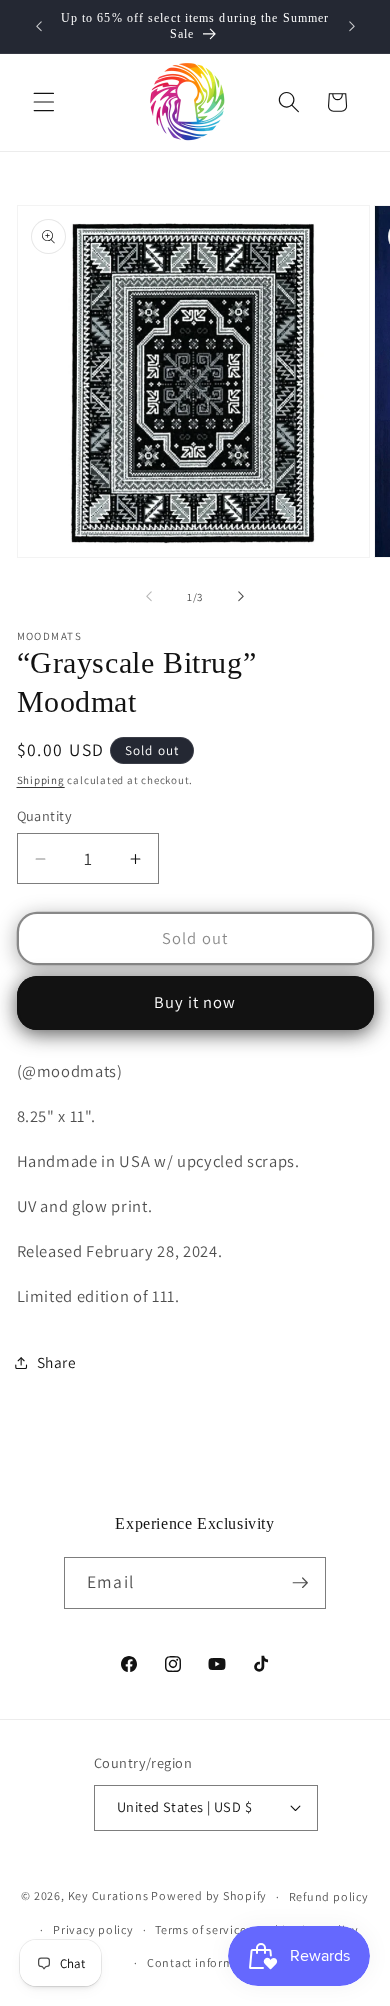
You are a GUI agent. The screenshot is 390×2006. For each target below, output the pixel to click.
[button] (44, 102)
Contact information (206, 1962)
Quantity (45, 815)
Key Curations (108, 1896)
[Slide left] (149, 597)
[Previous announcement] (39, 27)
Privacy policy (93, 1929)
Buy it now (195, 1002)
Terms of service (200, 1929)
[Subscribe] (300, 1583)
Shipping (41, 780)
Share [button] (57, 1362)
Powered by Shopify (209, 1896)
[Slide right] (241, 597)
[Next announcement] (352, 27)
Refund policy (329, 1896)
